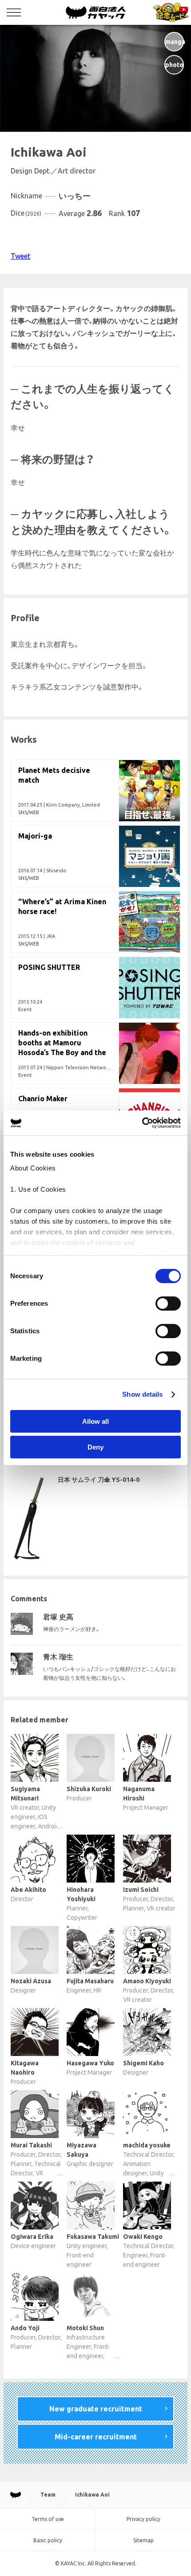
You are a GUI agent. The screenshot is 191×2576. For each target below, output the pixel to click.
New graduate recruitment (96, 2409)
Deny (95, 1447)
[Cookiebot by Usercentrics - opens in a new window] (142, 1123)
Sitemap (143, 2540)
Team (48, 2495)
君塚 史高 (58, 1617)
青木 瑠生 (58, 1657)
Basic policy (48, 2540)
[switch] (168, 1304)
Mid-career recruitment (96, 2437)
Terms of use (48, 2519)
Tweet (20, 256)
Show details (142, 1394)
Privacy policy (143, 2519)
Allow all (95, 1421)
